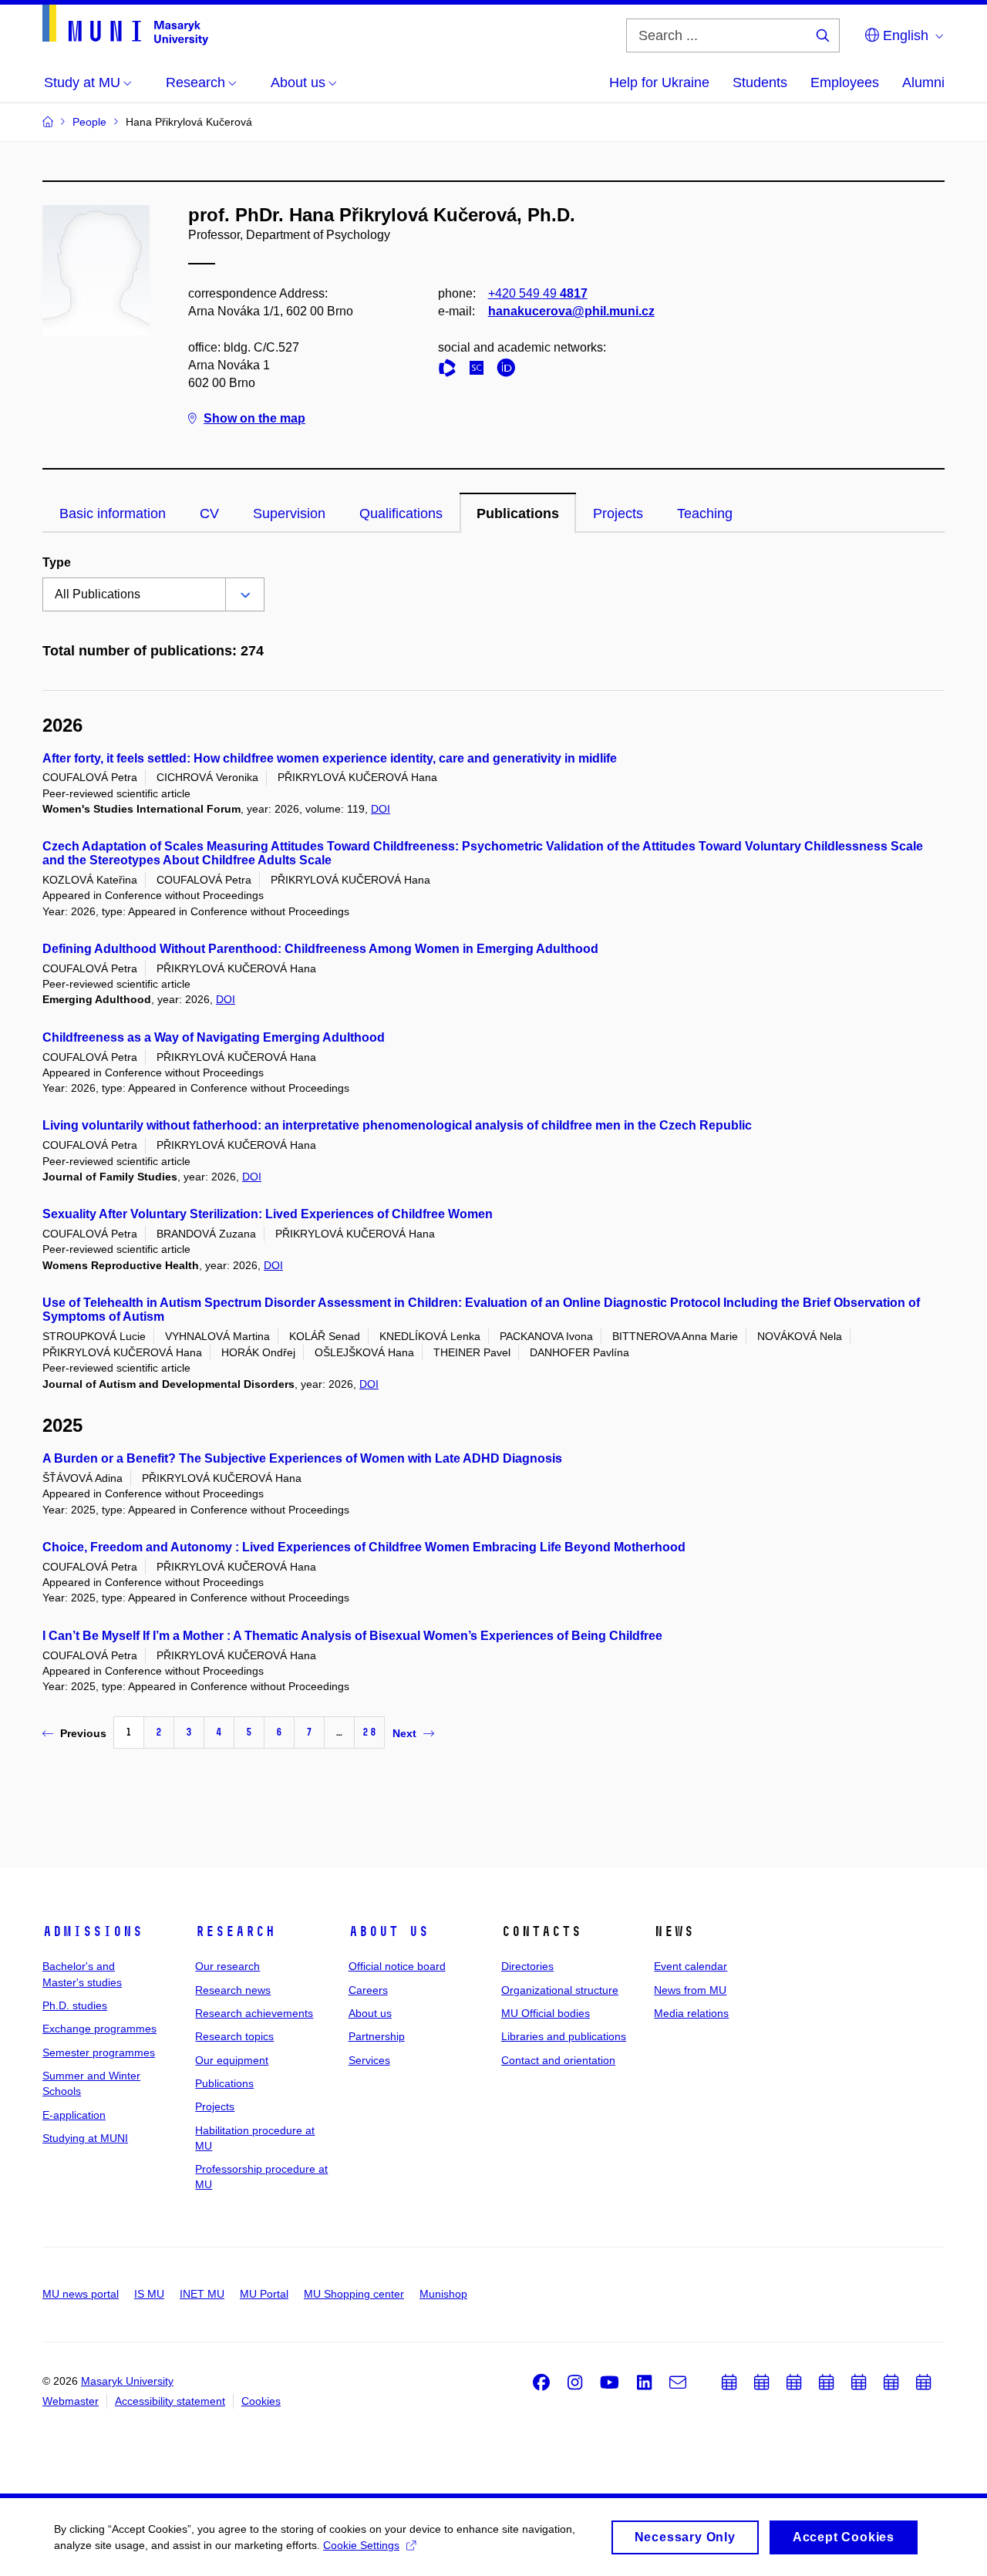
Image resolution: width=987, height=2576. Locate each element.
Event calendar (691, 1966)
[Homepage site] (125, 25)
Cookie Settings (361, 2545)
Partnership (377, 2036)
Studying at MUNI (85, 2138)
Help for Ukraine (659, 82)
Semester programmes (99, 2052)
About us (389, 1931)
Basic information (113, 514)
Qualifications (401, 514)
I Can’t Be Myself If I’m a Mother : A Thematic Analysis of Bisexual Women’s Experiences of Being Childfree (352, 1636)
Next (404, 1733)
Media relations (691, 2013)
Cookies (261, 2401)
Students (760, 82)
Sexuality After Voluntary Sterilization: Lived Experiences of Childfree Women (268, 1214)
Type (57, 562)
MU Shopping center (354, 2294)
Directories (527, 1966)
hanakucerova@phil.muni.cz (571, 311)
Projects (618, 514)
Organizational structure (560, 1990)
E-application (74, 2115)
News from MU (690, 1990)
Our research (227, 1966)
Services (369, 2060)
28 (369, 1732)
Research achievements (254, 2013)
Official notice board (397, 1966)
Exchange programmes (99, 2029)
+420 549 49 (538, 293)
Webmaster (71, 2401)
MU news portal (81, 2294)
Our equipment (232, 2060)
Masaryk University (127, 2381)
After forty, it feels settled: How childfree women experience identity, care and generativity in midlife (330, 758)
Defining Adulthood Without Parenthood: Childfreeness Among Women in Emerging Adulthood (320, 949)
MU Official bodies (546, 2013)
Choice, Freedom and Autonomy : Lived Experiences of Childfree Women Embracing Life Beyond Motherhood (364, 1547)
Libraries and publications (564, 2036)
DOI (381, 809)
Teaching (705, 514)
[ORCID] (510, 370)
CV (209, 514)
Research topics (234, 2036)
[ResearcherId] (451, 370)
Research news (233, 1990)
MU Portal (264, 2294)
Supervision (289, 514)
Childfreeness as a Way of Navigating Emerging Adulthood (214, 1037)
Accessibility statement (170, 2401)
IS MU (149, 2294)
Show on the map (254, 418)
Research (235, 1931)
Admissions (93, 1931)
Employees (845, 82)
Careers (368, 1990)
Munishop (443, 2294)
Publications (518, 514)
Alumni (923, 82)
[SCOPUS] (480, 370)
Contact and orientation (558, 2060)
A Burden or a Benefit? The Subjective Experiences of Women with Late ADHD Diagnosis (302, 1458)
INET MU (202, 2294)
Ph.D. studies (75, 2005)
